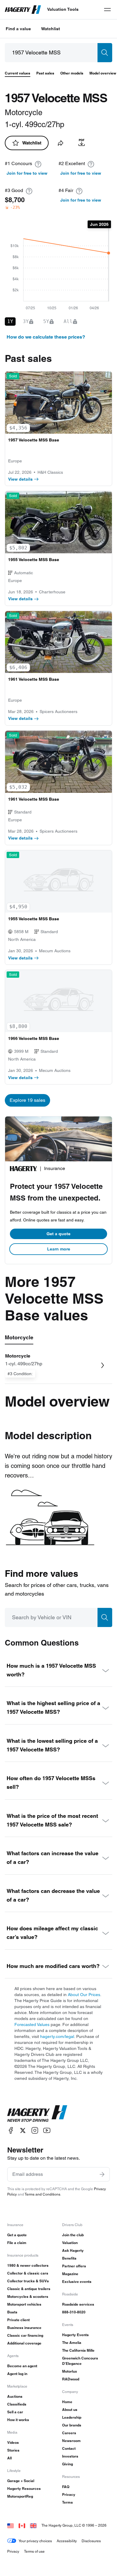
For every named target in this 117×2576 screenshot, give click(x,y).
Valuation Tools (63, 9)
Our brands (72, 2425)
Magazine (70, 2274)
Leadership (72, 2417)
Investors (70, 2456)
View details (20, 479)
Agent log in (17, 2374)
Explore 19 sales (27, 1100)
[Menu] (107, 10)
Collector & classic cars (28, 2273)
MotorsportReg (20, 2496)
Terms (67, 2502)
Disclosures (91, 2541)
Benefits (69, 2258)
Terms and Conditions (42, 2194)
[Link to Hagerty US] (10, 2525)
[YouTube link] (47, 2131)
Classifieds (17, 2404)
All (9, 2458)
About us (70, 2410)
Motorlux (70, 2371)
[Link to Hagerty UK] (33, 2525)
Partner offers (74, 2266)
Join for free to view (27, 173)
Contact (69, 2448)
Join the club (73, 2235)
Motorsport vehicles (24, 2304)
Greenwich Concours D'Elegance (80, 2361)
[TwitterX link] (23, 2131)
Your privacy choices (35, 2541)
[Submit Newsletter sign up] (102, 2174)
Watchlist (51, 29)
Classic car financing (25, 2335)
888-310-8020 (74, 2312)
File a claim (17, 2243)
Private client (18, 2320)
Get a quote (58, 1234)
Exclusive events (77, 2282)
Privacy (69, 2494)
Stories (13, 2450)
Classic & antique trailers (29, 2289)
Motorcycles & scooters (28, 2297)
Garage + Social (21, 2481)
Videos (13, 2442)
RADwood (71, 2379)
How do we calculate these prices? (46, 337)
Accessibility (67, 2541)
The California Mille (78, 2350)
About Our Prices (84, 1995)
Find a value (18, 29)
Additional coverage (24, 2343)
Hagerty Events (75, 2335)
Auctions (15, 2396)
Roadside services (78, 2304)
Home (67, 2402)
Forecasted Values (32, 2024)
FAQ (66, 2487)
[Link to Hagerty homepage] (37, 2114)
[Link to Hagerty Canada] (22, 2525)
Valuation (70, 2243)
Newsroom (71, 2441)
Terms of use (34, 2551)
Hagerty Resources (24, 2489)
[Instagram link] (35, 2131)
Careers (69, 2433)
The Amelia (72, 2343)
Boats (12, 2312)
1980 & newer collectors (28, 2265)
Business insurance (24, 2328)
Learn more (59, 1249)
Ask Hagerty (73, 2250)
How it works (18, 2420)
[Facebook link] (11, 2131)
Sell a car (15, 2412)
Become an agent (22, 2366)
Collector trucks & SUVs (28, 2281)
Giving (67, 2464)
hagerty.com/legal (57, 2036)
